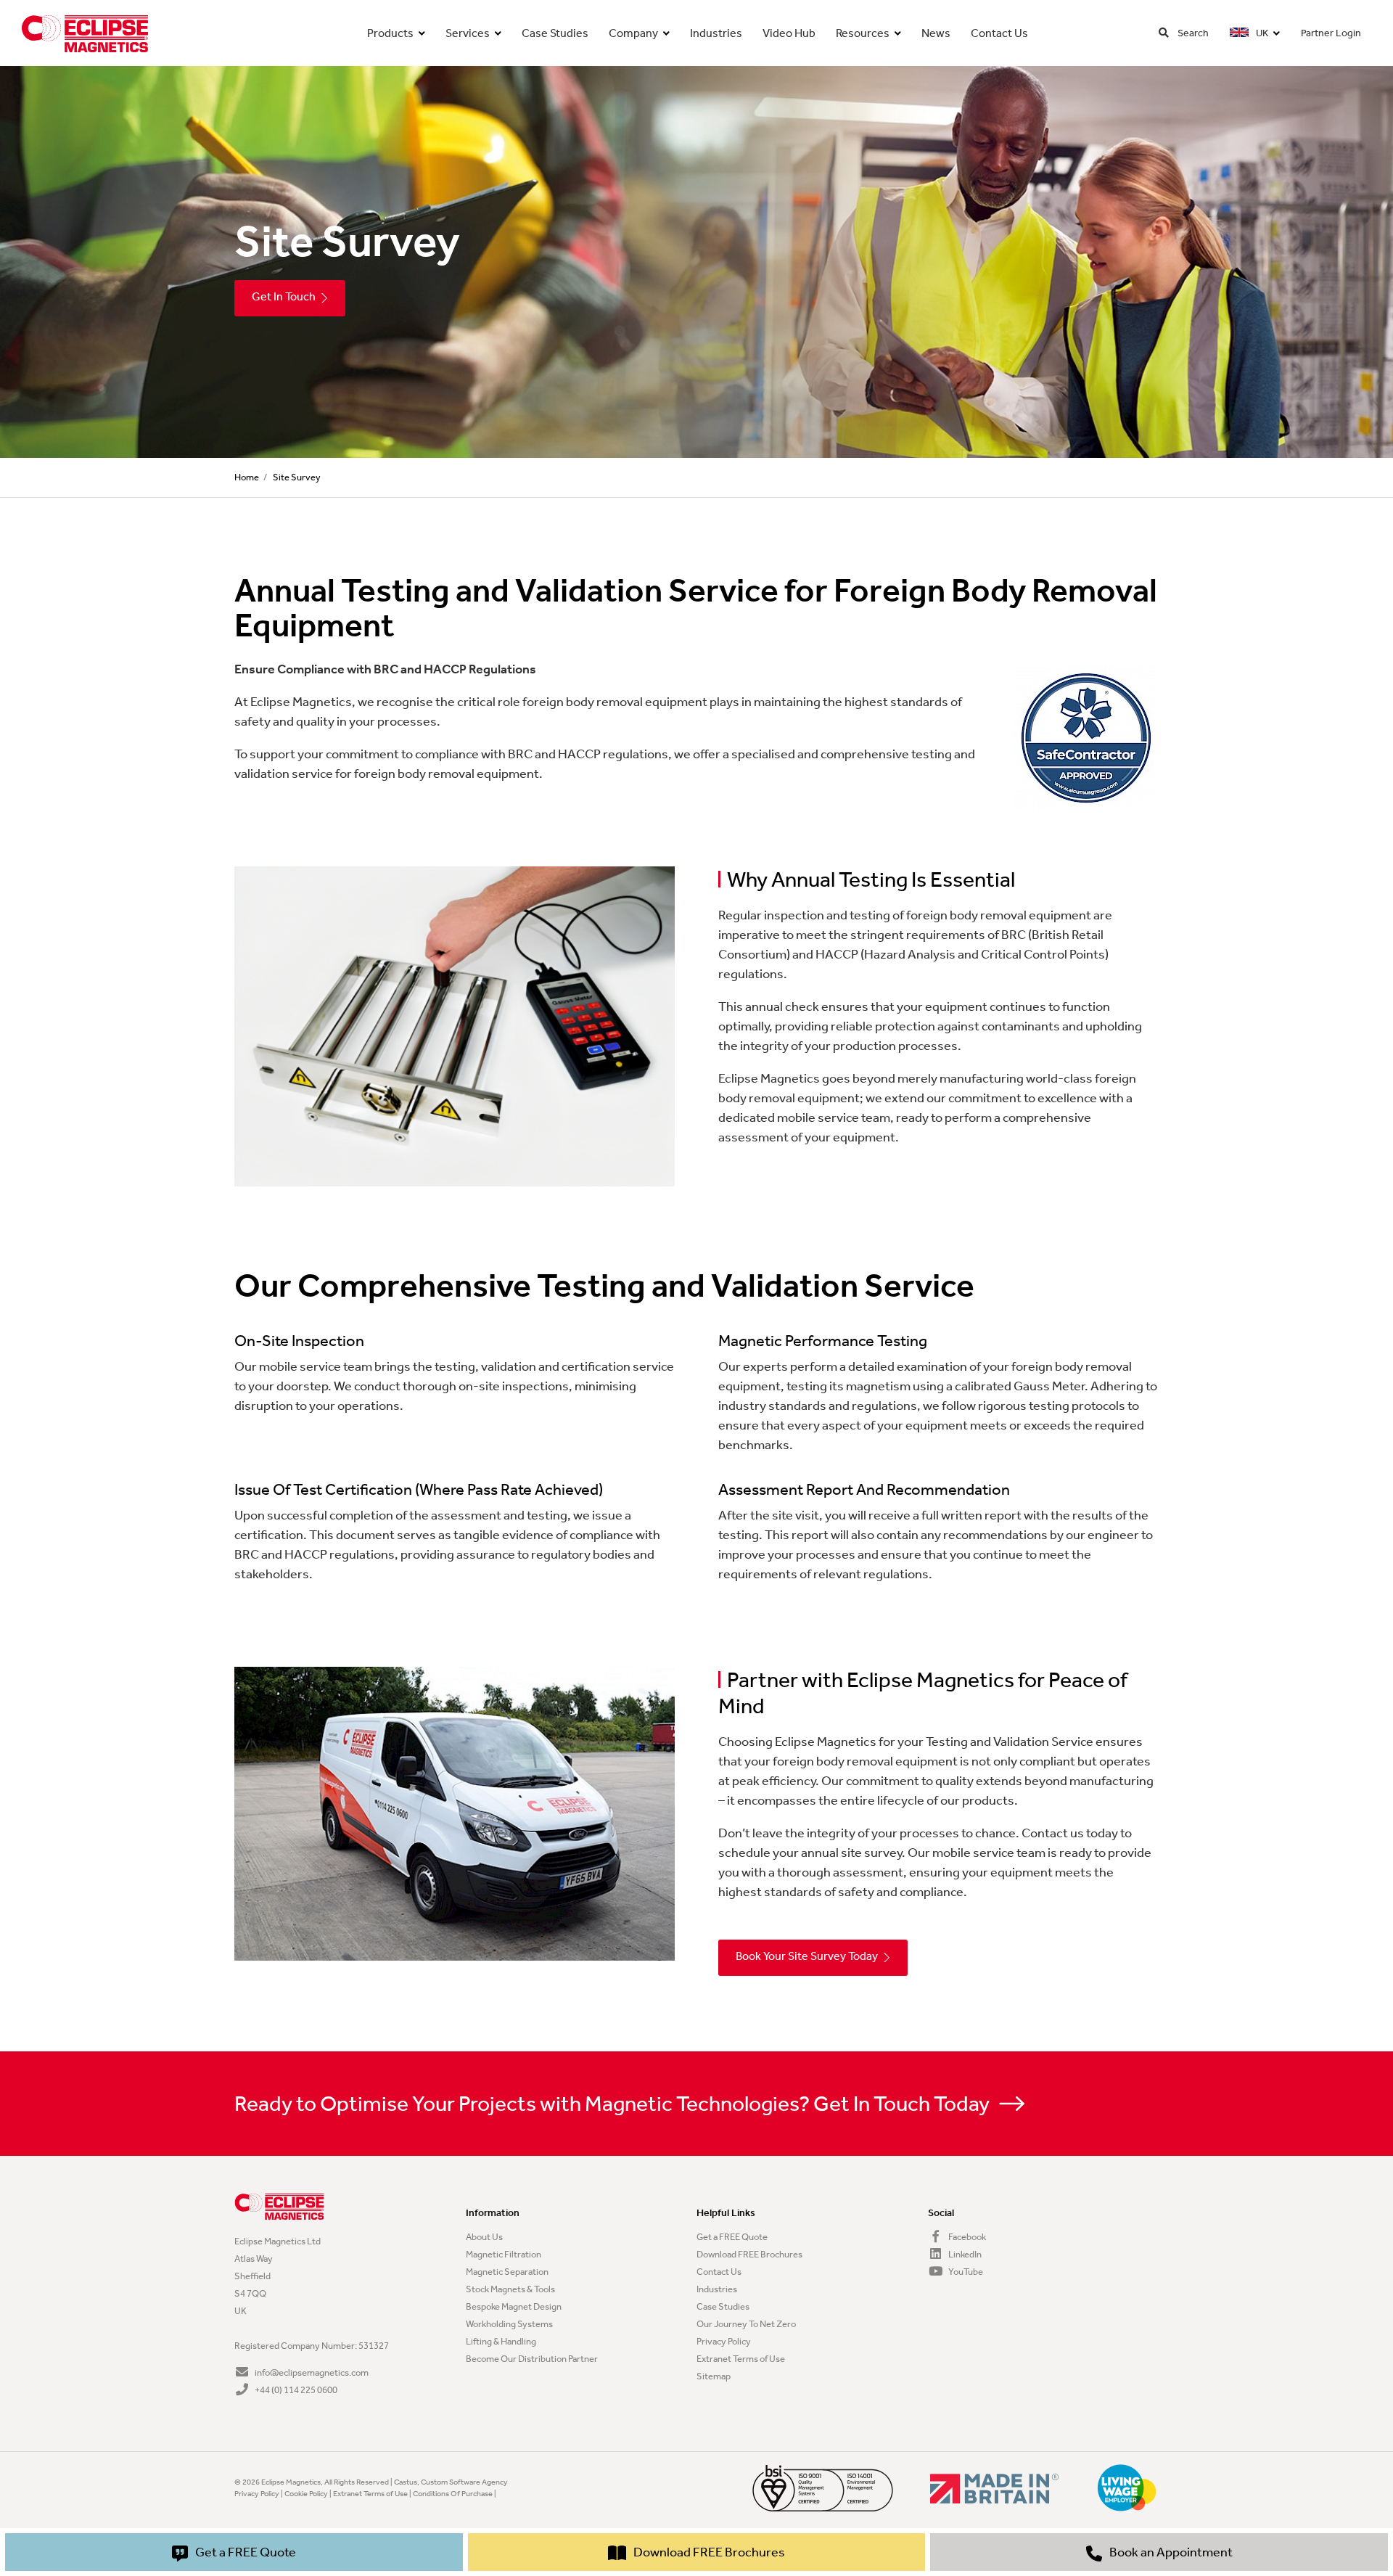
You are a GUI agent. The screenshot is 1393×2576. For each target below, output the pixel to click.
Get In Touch (284, 296)
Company (633, 33)
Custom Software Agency (464, 2482)
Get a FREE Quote (732, 2237)
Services (468, 33)
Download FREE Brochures (749, 2254)
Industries (716, 33)
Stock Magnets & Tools (510, 2289)
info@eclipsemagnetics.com (311, 2372)
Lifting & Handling (501, 2341)
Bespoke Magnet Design (514, 2306)
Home (247, 477)
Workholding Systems (509, 2324)
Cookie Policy (306, 2494)
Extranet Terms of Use (741, 2359)
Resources (863, 33)
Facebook (966, 2237)
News (936, 33)
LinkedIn (964, 2254)
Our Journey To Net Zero (746, 2324)
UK (1261, 33)
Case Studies (555, 33)
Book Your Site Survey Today (807, 1956)
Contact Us (999, 33)
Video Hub (789, 33)
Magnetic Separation (507, 2272)
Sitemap (714, 2376)
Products (390, 33)
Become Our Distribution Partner (532, 2359)
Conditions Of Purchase (453, 2494)
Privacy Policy (724, 2341)
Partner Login (1331, 33)
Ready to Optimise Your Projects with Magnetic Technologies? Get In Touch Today (614, 2104)
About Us (484, 2237)
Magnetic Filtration (504, 2254)
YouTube (965, 2272)
